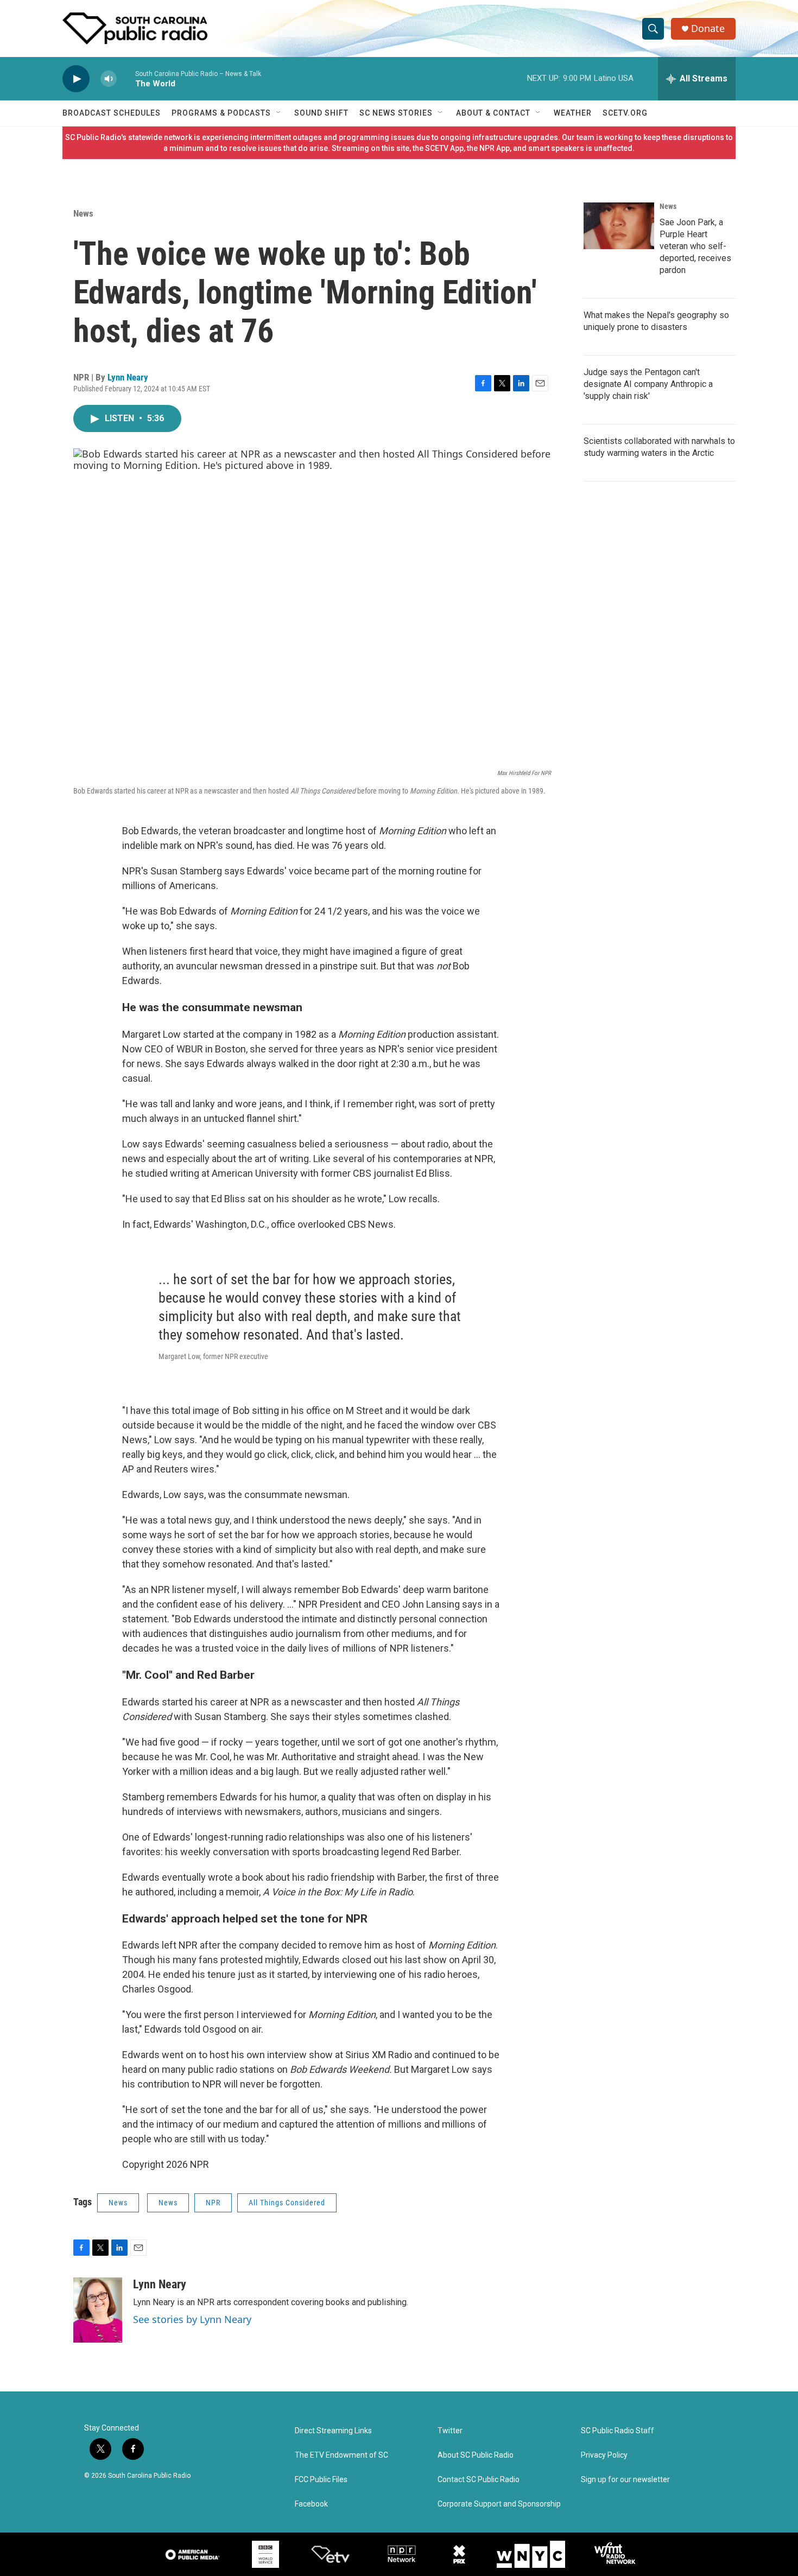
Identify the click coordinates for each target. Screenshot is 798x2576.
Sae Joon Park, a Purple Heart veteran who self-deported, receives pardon (695, 246)
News (83, 213)
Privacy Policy (604, 2455)
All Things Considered (287, 2203)
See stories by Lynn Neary (192, 2319)
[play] (76, 79)
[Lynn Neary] (98, 2310)
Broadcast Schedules (112, 113)
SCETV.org (625, 113)
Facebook (311, 2504)
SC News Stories (396, 113)
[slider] (126, 78)
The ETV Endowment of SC (341, 2455)
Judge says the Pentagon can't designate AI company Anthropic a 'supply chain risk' (648, 384)
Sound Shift (321, 113)
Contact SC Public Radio (479, 2480)
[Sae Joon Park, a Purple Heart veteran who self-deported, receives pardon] (619, 226)
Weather (573, 113)
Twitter (450, 2431)
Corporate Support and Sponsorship (499, 2504)
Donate (708, 28)
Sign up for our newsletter (625, 2480)
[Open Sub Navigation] (279, 113)
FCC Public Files (321, 2480)
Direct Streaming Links (333, 2431)
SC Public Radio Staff (617, 2431)
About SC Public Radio (476, 2455)
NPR (213, 2203)
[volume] (109, 79)
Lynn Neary (128, 377)
